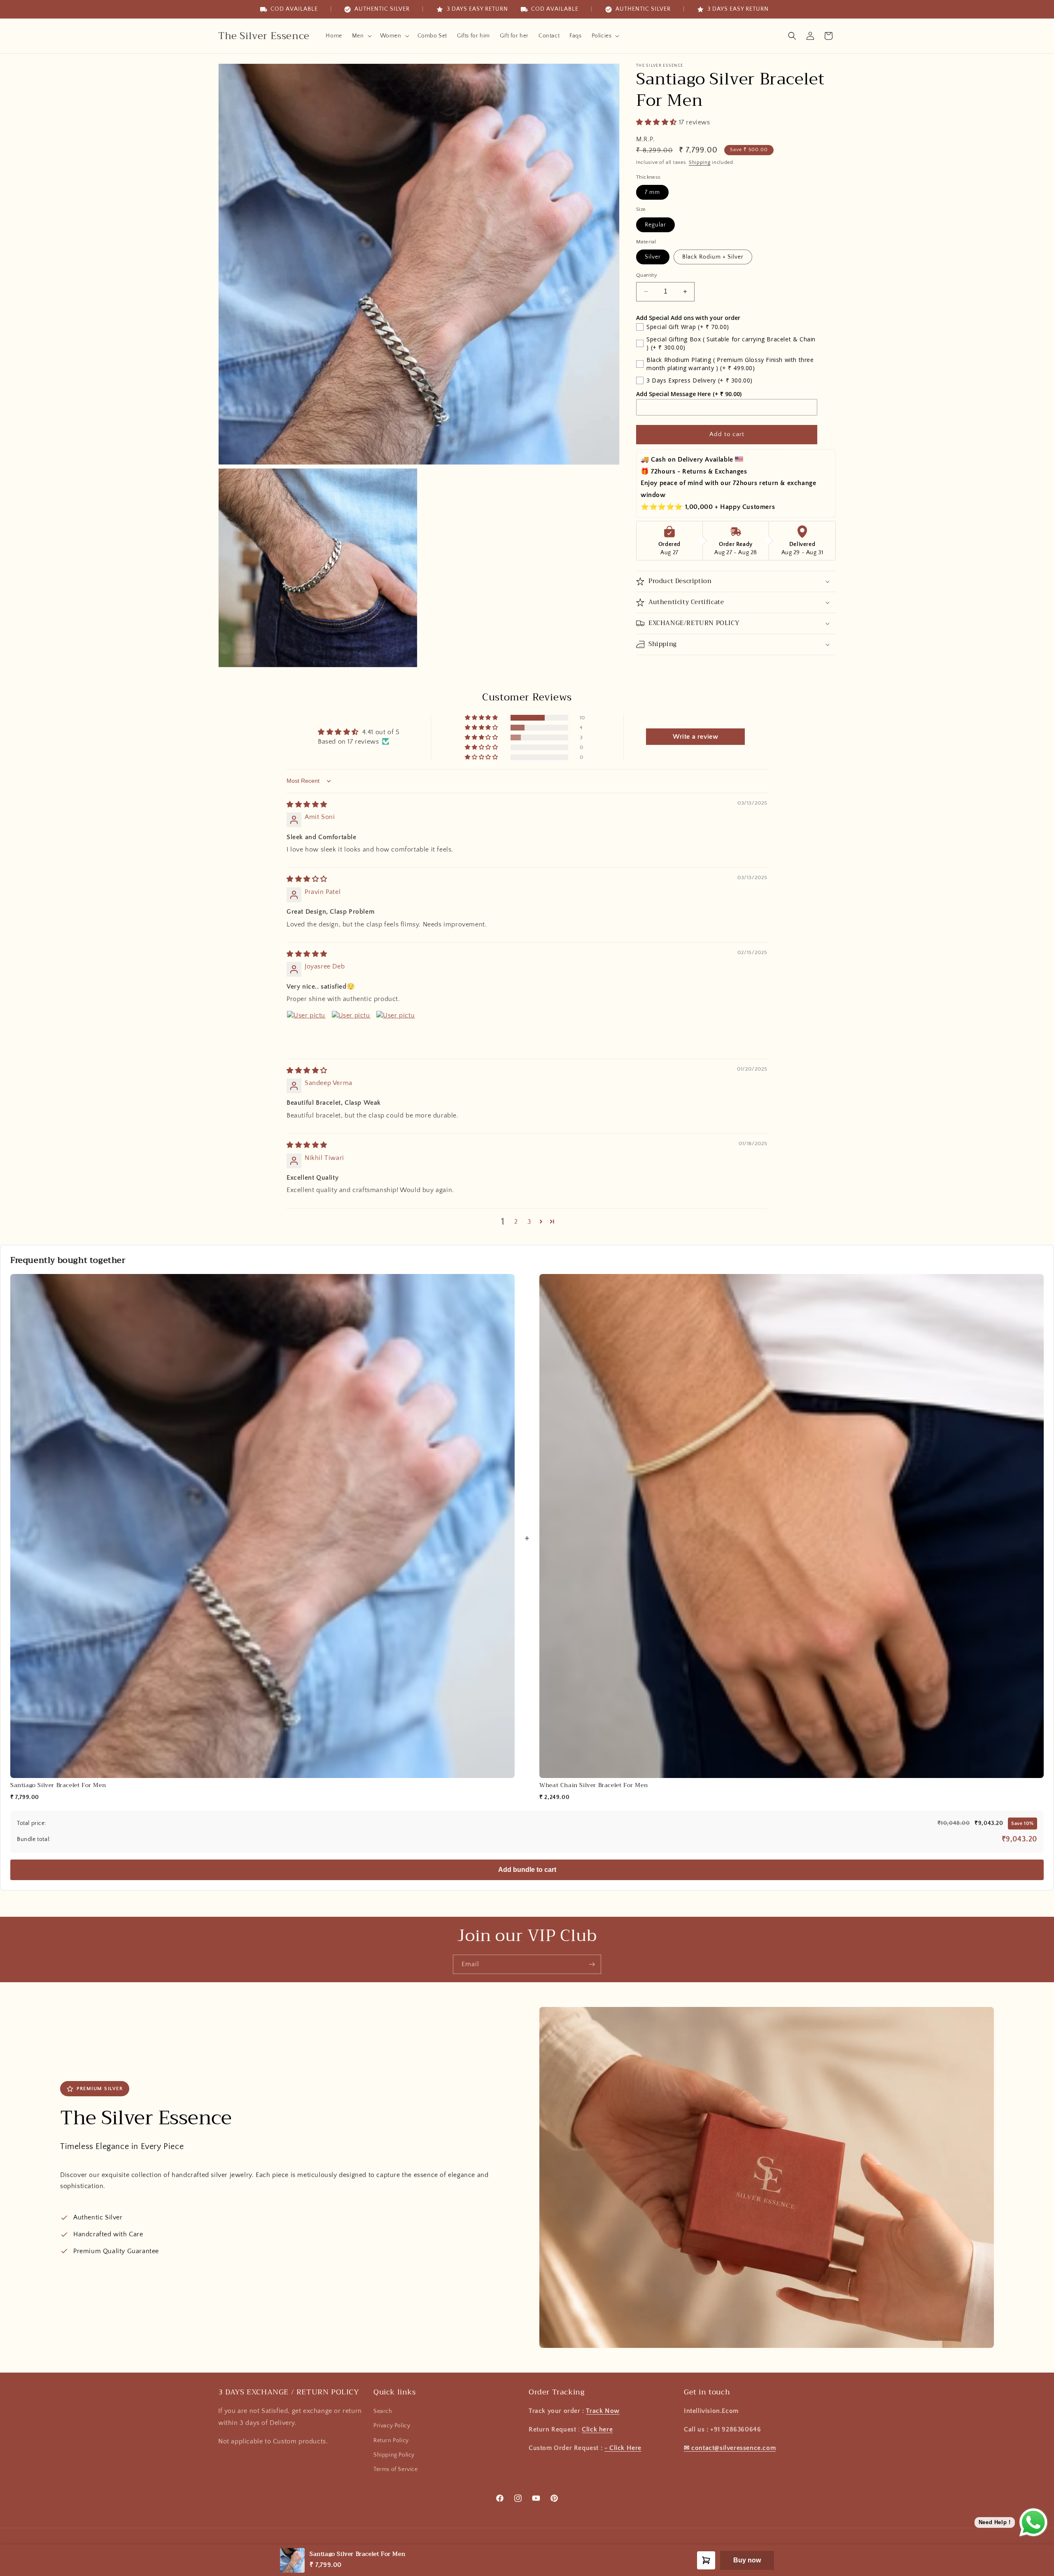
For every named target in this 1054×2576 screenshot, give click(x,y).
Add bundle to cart (527, 1870)
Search (383, 2411)
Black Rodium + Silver (713, 257)
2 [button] (516, 1222)
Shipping (700, 162)
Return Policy (391, 2441)
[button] (361, 36)
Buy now (747, 2560)
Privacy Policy (392, 2426)
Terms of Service (396, 2469)
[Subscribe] (592, 1964)
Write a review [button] (695, 737)
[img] (307, 805)
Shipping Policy (394, 2455)
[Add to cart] (706, 2560)
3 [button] (529, 1222)
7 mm (652, 192)
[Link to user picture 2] (351, 1030)
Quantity (647, 275)
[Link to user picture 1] (306, 1030)
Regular (655, 225)
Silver (653, 257)
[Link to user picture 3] (396, 1030)
